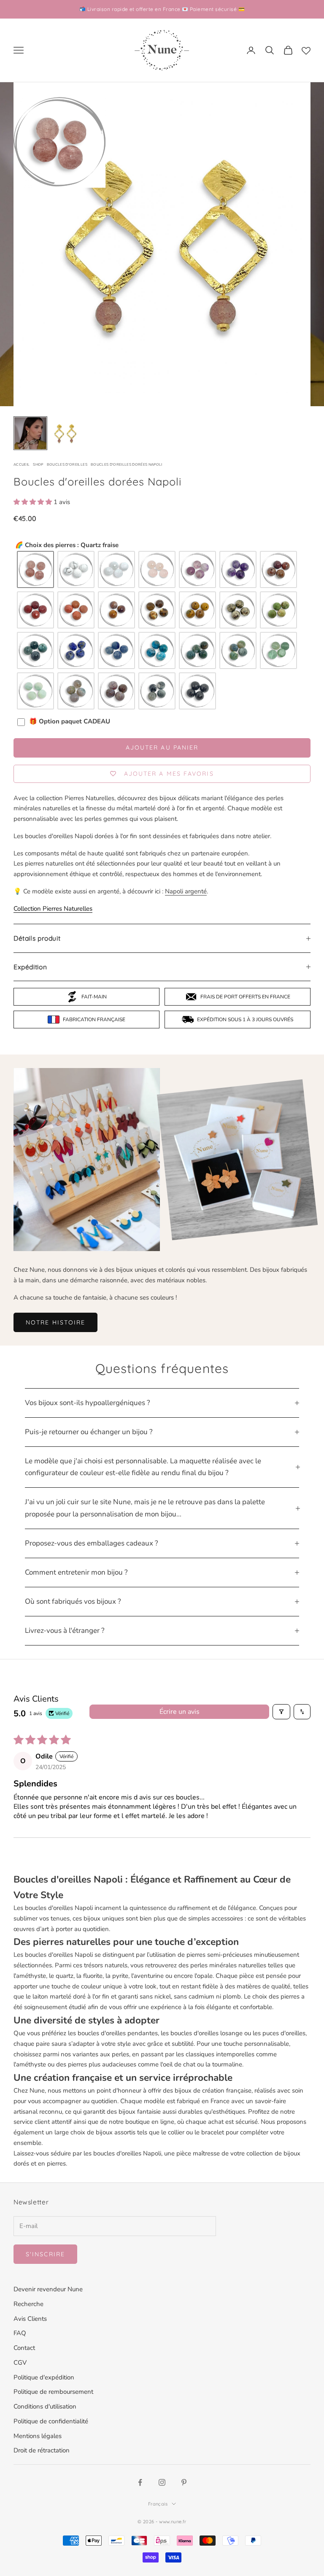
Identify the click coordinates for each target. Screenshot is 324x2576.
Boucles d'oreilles (67, 464)
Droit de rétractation (42, 2450)
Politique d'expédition (44, 2377)
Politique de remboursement (53, 2392)
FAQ (20, 2333)
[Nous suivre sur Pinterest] (184, 2482)
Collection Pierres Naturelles (53, 909)
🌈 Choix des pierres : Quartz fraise (67, 545)
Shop (38, 464)
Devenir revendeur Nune (48, 2289)
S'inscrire (45, 2254)
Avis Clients (30, 2319)
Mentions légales (38, 2436)
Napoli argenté (186, 891)
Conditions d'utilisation (45, 2406)
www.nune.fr (173, 2522)
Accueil (22, 464)
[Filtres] (281, 1712)
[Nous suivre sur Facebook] (140, 2482)
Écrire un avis (180, 1712)
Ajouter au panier (162, 747)
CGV (20, 2363)
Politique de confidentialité (51, 2421)
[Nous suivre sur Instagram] (162, 2482)
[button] (34, 502)
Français (158, 2504)
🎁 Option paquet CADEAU (70, 722)
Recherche (28, 2304)
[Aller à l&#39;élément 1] (30, 433)
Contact (24, 2348)
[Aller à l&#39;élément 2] (65, 433)
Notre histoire (55, 1322)
